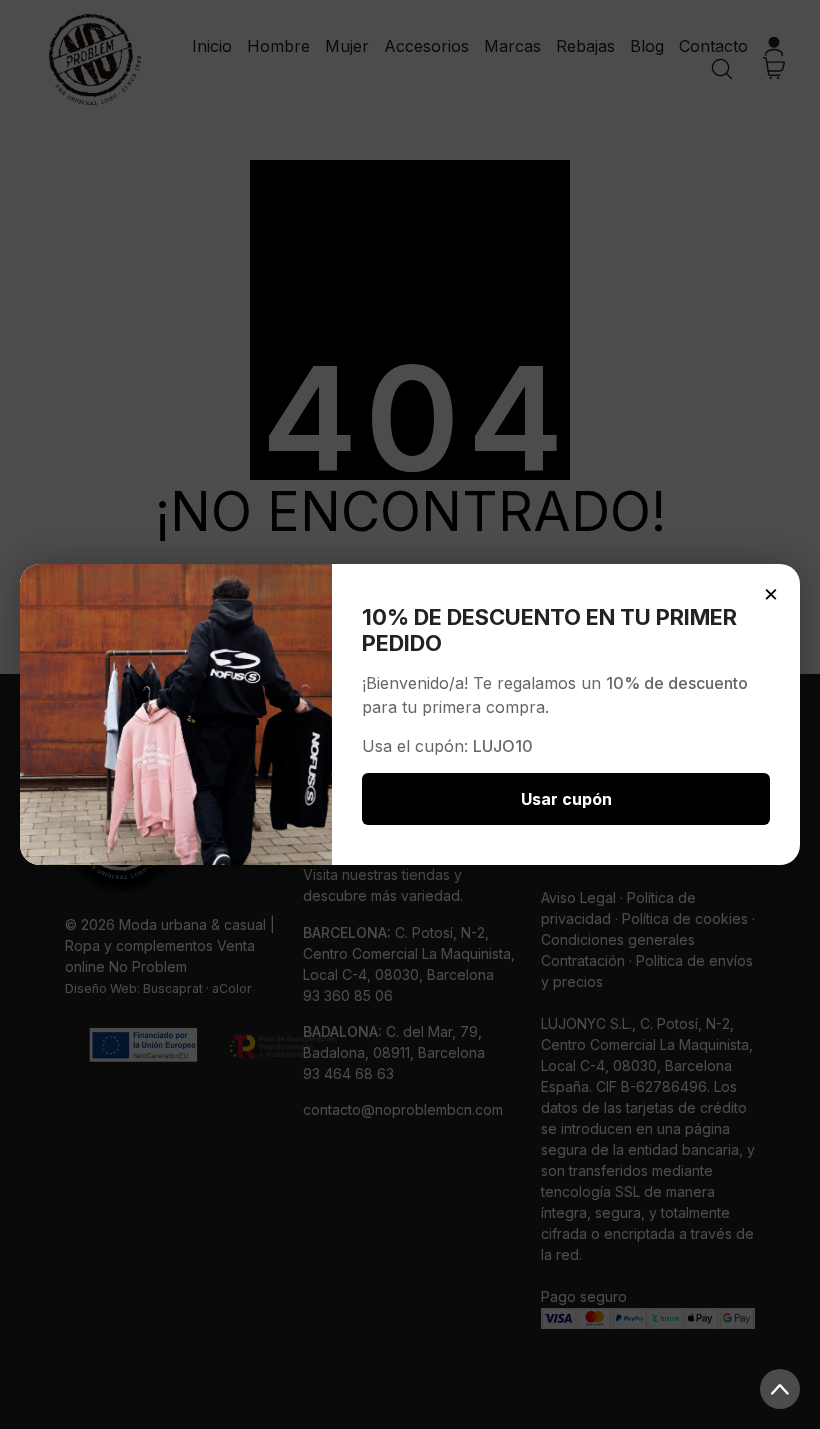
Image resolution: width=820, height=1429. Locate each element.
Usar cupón (566, 799)
